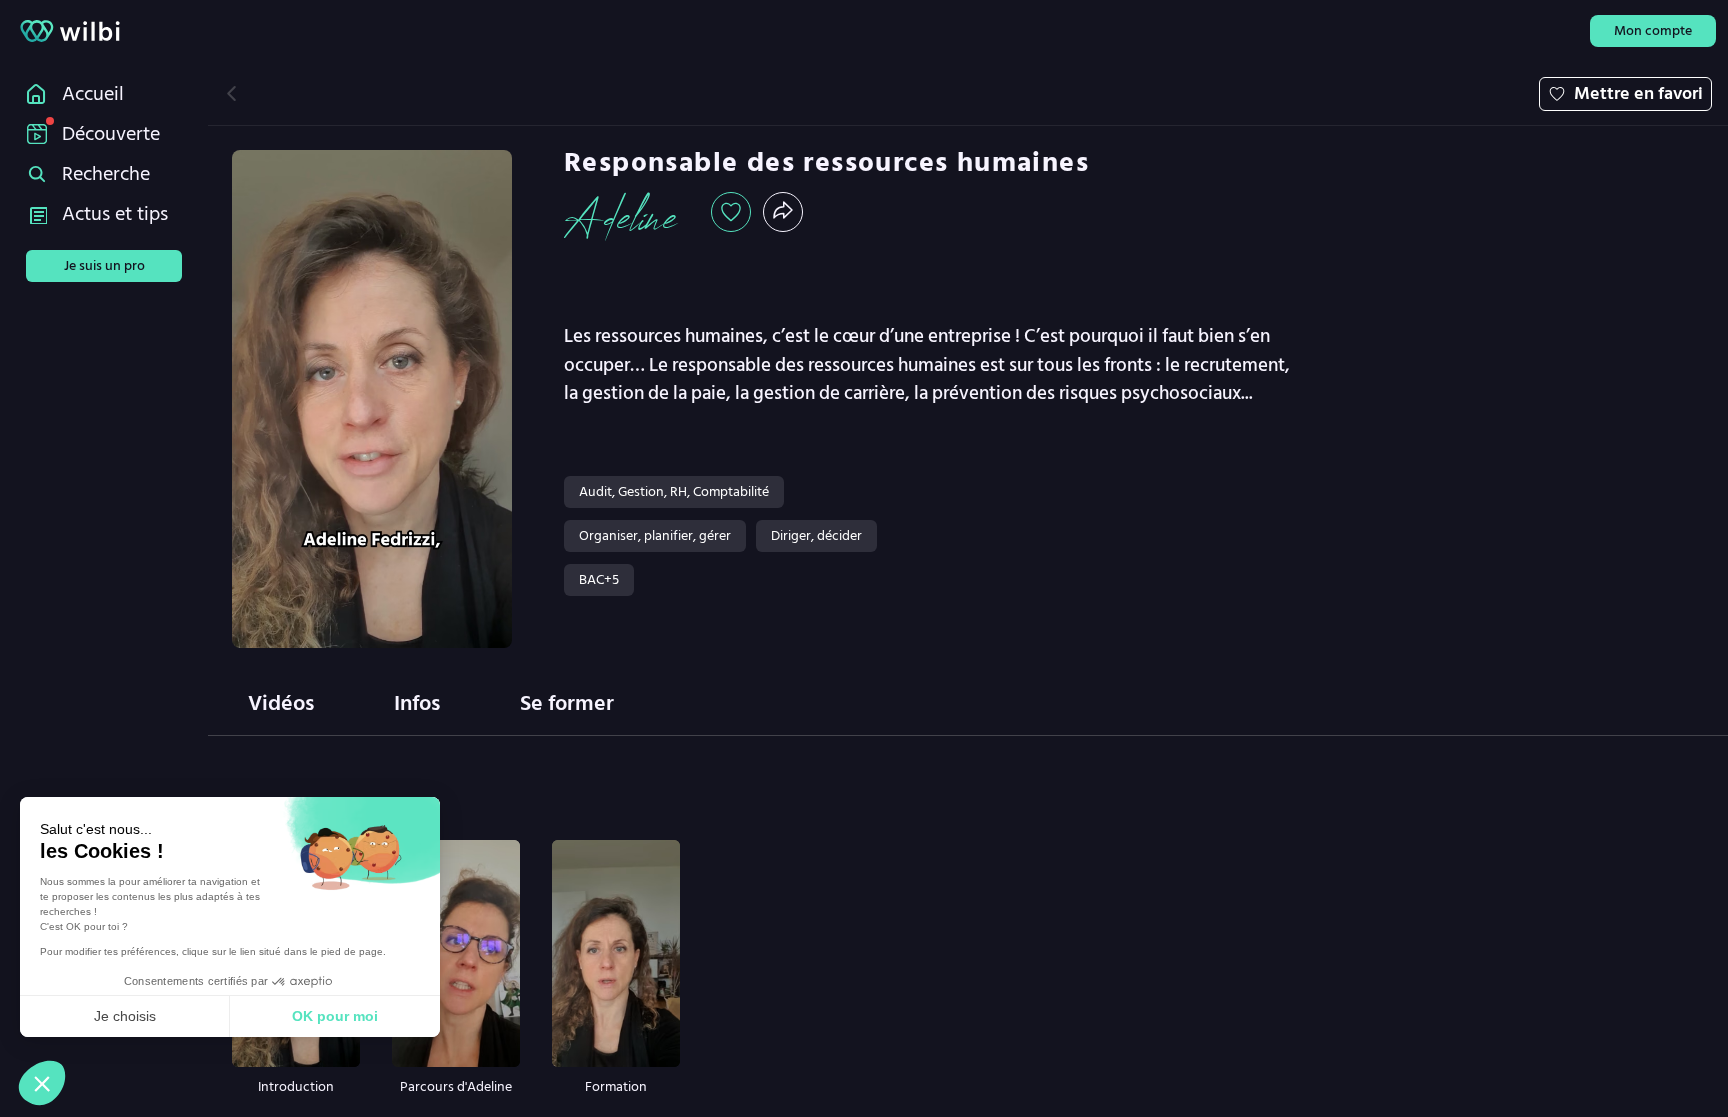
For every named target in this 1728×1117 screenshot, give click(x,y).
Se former (567, 703)
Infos (417, 703)
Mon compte (1653, 30)
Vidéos (281, 703)
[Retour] (231, 93)
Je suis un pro (104, 265)
